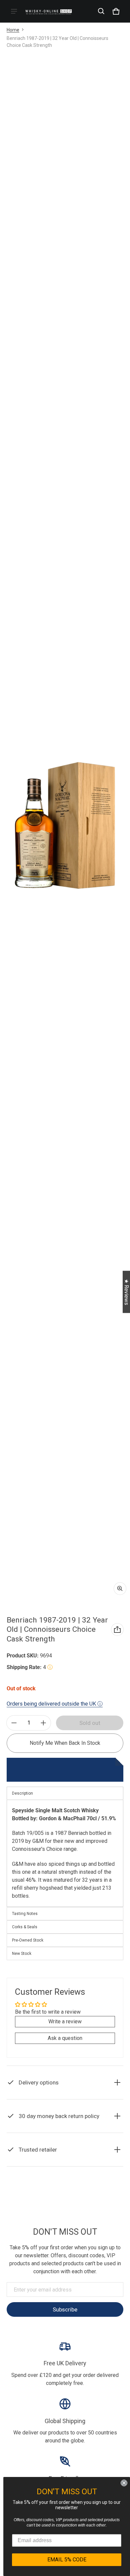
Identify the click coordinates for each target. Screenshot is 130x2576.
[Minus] (14, 1723)
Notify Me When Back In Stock (65, 1743)
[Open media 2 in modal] (65, 826)
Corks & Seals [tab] (25, 1927)
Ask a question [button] (65, 2038)
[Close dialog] (124, 2483)
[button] (101, 11)
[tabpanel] (65, 1853)
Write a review (65, 2021)
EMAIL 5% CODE (67, 2560)
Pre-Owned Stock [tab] (28, 1940)
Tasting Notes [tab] (25, 1914)
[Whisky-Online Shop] (49, 11)
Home (13, 30)
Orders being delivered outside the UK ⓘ (55, 1704)
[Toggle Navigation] (14, 11)
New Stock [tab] (22, 1954)
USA (82, 2209)
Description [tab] (22, 1793)
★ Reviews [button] (126, 1292)
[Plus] (43, 1723)
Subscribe (65, 2309)
